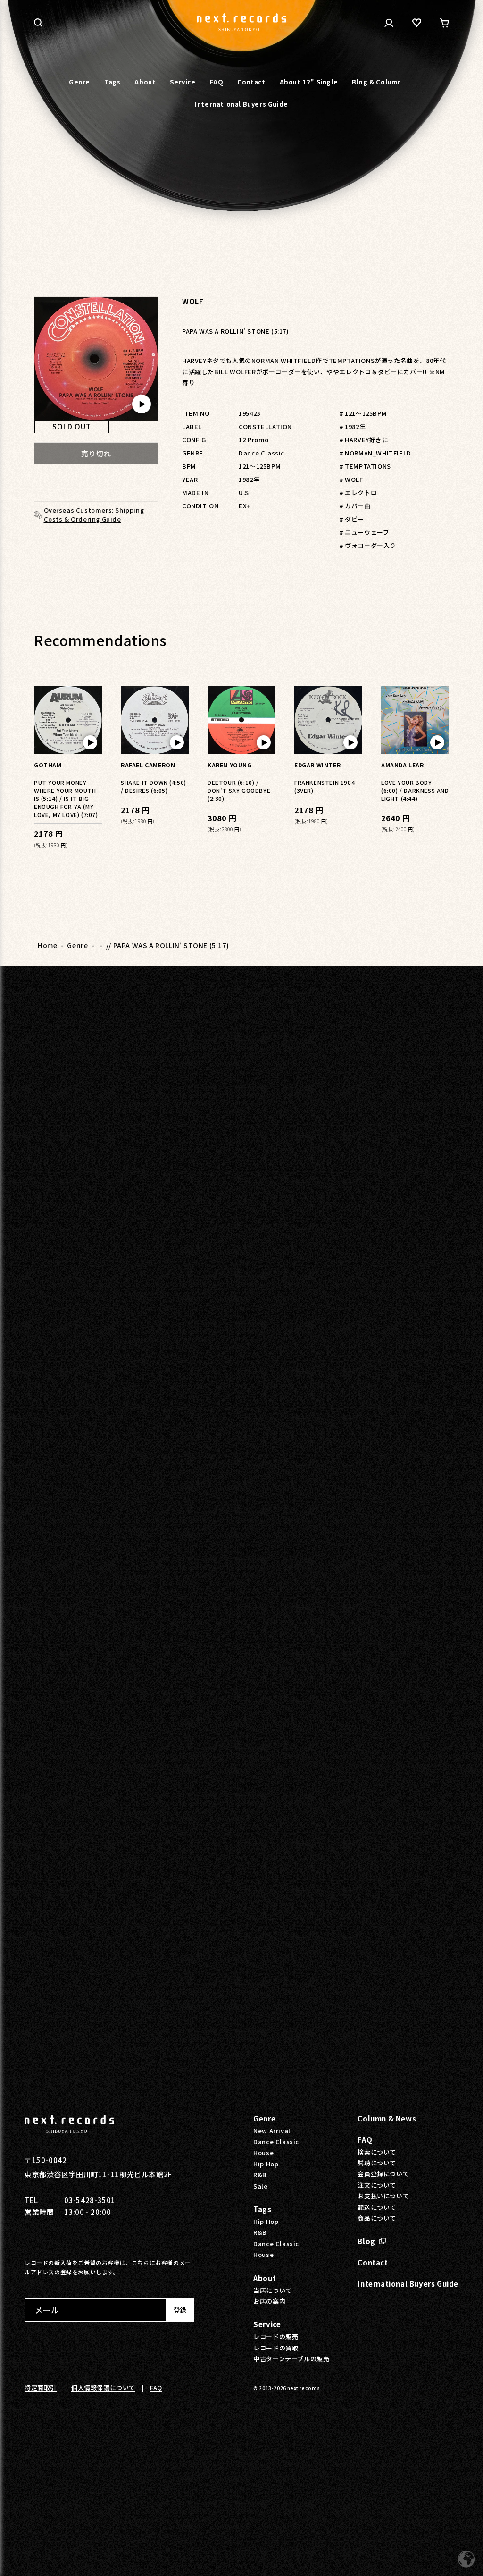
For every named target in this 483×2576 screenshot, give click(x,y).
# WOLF (351, 479)
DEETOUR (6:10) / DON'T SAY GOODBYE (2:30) (239, 790)
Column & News (387, 2118)
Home (47, 945)
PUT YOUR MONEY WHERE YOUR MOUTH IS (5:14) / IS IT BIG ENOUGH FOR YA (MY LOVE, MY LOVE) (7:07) (66, 798)
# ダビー (352, 519)
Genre (77, 945)
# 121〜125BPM (363, 413)
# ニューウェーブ (364, 532)
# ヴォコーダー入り (368, 545)
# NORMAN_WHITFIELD (375, 453)
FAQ (365, 2140)
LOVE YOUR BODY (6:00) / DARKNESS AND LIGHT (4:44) (415, 790)
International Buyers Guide (408, 2284)
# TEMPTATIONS (365, 466)
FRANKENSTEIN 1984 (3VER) (325, 786)
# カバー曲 (355, 506)
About (265, 2278)
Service (267, 2324)
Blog (366, 2241)
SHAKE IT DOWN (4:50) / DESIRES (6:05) (154, 786)
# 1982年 (353, 426)
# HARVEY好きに (364, 440)
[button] (38, 23)
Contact (373, 2262)
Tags (262, 2209)
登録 (180, 2310)
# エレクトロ (358, 492)
